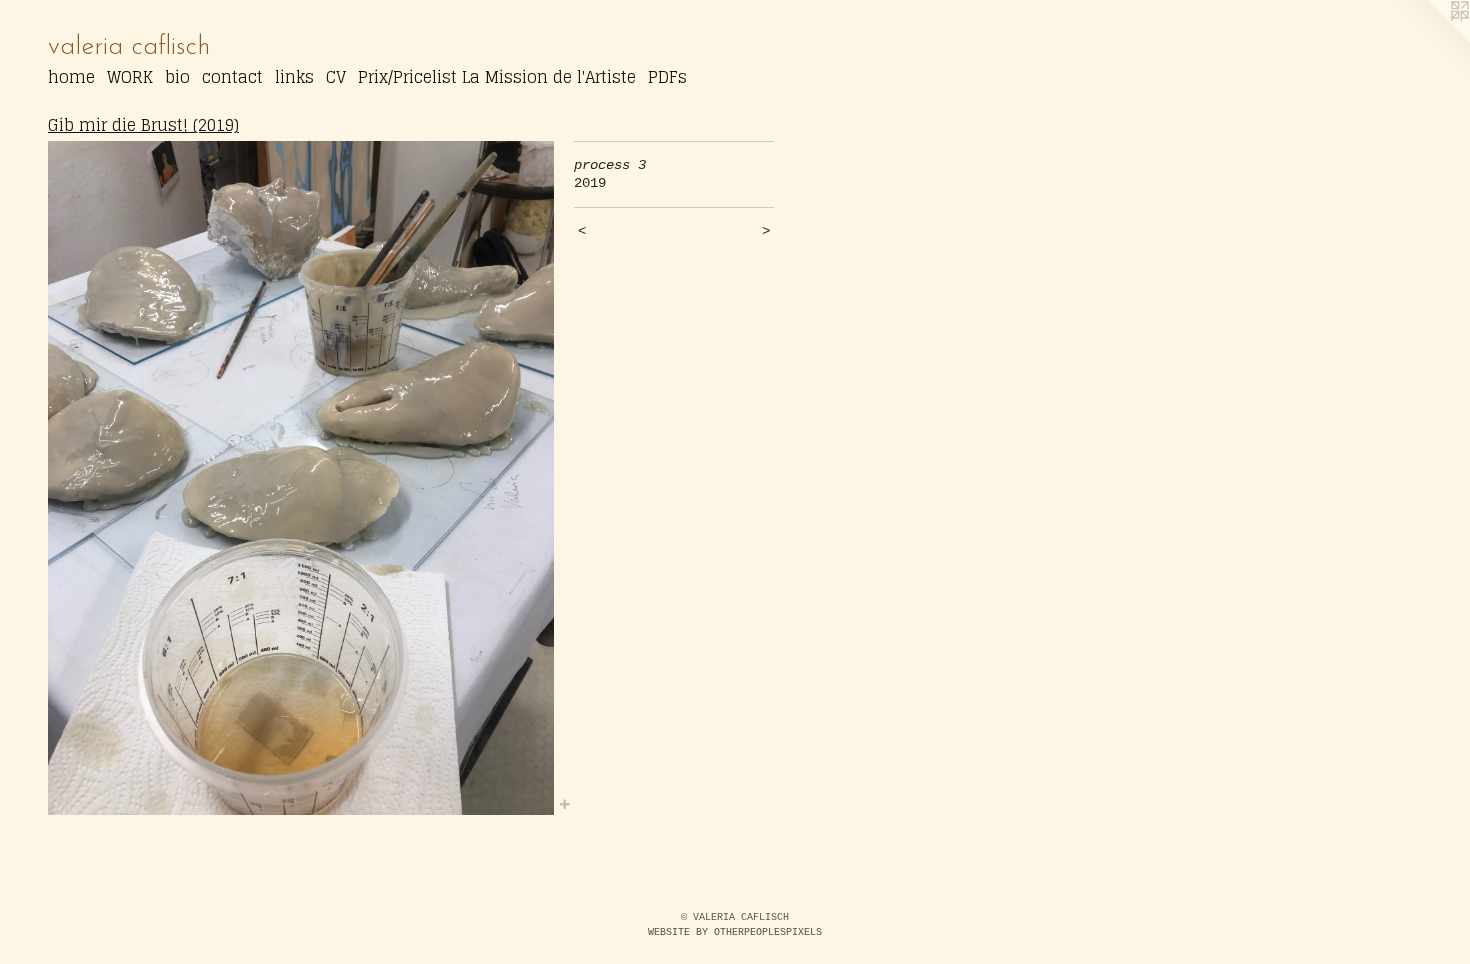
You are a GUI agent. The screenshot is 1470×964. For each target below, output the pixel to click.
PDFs (667, 77)
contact (232, 77)
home (71, 77)
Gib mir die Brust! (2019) (143, 125)
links (294, 77)
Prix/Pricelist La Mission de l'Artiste (497, 77)
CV (336, 77)
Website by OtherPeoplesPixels (735, 932)
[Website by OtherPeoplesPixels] (1430, 40)
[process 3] (301, 478)
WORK (130, 77)
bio (177, 77)
